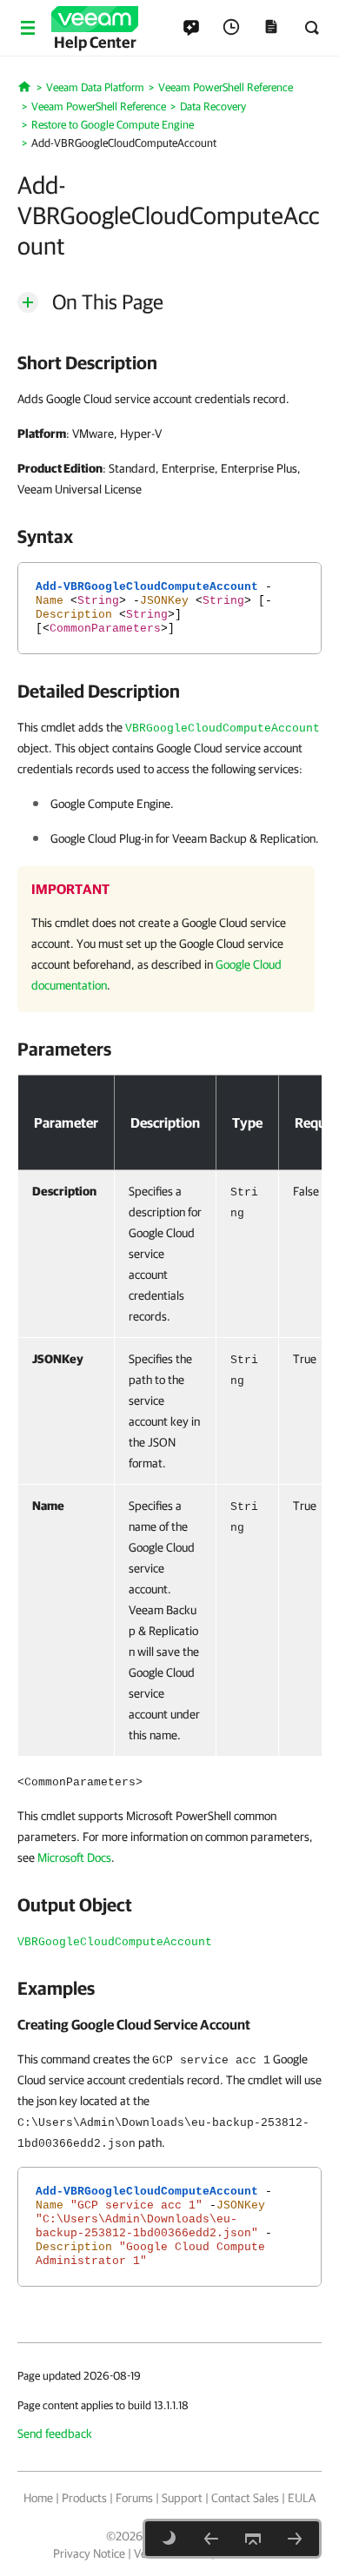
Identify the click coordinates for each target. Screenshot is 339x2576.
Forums (134, 2498)
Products (84, 2498)
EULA (302, 2498)
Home (38, 2498)
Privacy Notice (89, 2553)
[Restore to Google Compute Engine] (211, 2539)
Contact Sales (245, 2498)
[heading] (169, 362)
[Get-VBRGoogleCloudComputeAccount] (295, 2539)
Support (182, 2498)
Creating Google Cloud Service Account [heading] (134, 2024)
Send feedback (55, 2434)
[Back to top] (253, 2539)
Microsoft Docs (74, 1858)
